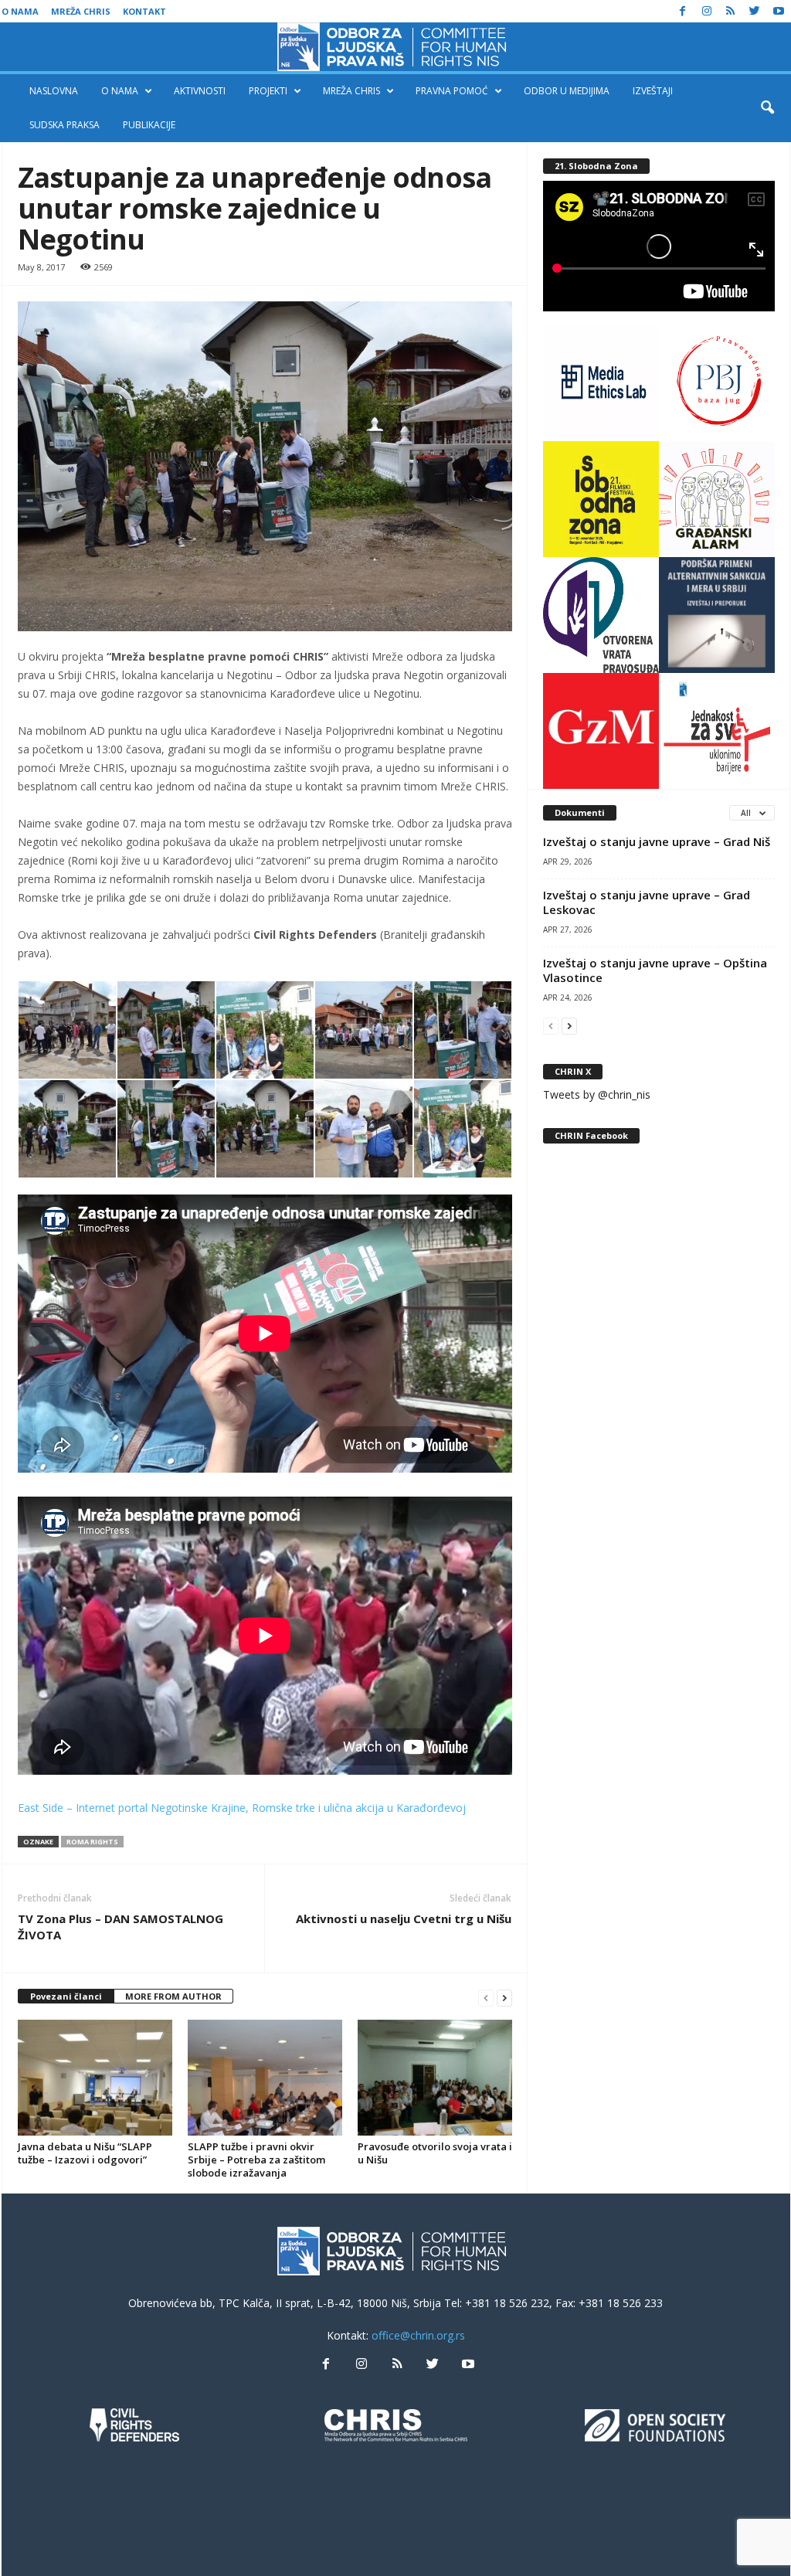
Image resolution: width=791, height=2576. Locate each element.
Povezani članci (66, 1996)
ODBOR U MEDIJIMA (567, 91)
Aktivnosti (200, 91)
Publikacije (149, 125)
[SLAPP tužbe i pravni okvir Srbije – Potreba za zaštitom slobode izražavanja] (265, 2078)
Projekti (268, 91)
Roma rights (92, 1842)
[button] (767, 108)
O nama (20, 11)
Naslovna (54, 91)
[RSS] (731, 11)
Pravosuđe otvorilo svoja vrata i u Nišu (435, 2153)
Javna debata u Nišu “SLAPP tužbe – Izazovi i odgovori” (85, 2153)
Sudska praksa (65, 125)
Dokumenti (580, 812)
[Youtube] (779, 11)
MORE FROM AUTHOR (173, 1996)
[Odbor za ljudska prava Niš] (395, 47)
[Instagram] (707, 11)
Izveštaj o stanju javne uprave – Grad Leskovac (647, 902)
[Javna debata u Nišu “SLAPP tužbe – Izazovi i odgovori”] (95, 2078)
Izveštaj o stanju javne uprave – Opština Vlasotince (655, 970)
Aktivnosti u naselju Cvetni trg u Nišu (404, 1918)
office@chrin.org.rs (418, 2335)
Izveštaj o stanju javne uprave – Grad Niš (657, 841)
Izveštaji (653, 91)
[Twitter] (755, 11)
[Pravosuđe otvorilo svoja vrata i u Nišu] (435, 2078)
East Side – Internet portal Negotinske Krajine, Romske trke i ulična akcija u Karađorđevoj (242, 1808)
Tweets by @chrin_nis (597, 1094)
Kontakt (144, 11)
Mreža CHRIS (81, 11)
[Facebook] (683, 11)
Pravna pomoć (452, 91)
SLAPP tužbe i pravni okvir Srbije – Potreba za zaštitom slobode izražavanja (256, 2160)
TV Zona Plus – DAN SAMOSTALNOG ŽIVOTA (121, 1927)
